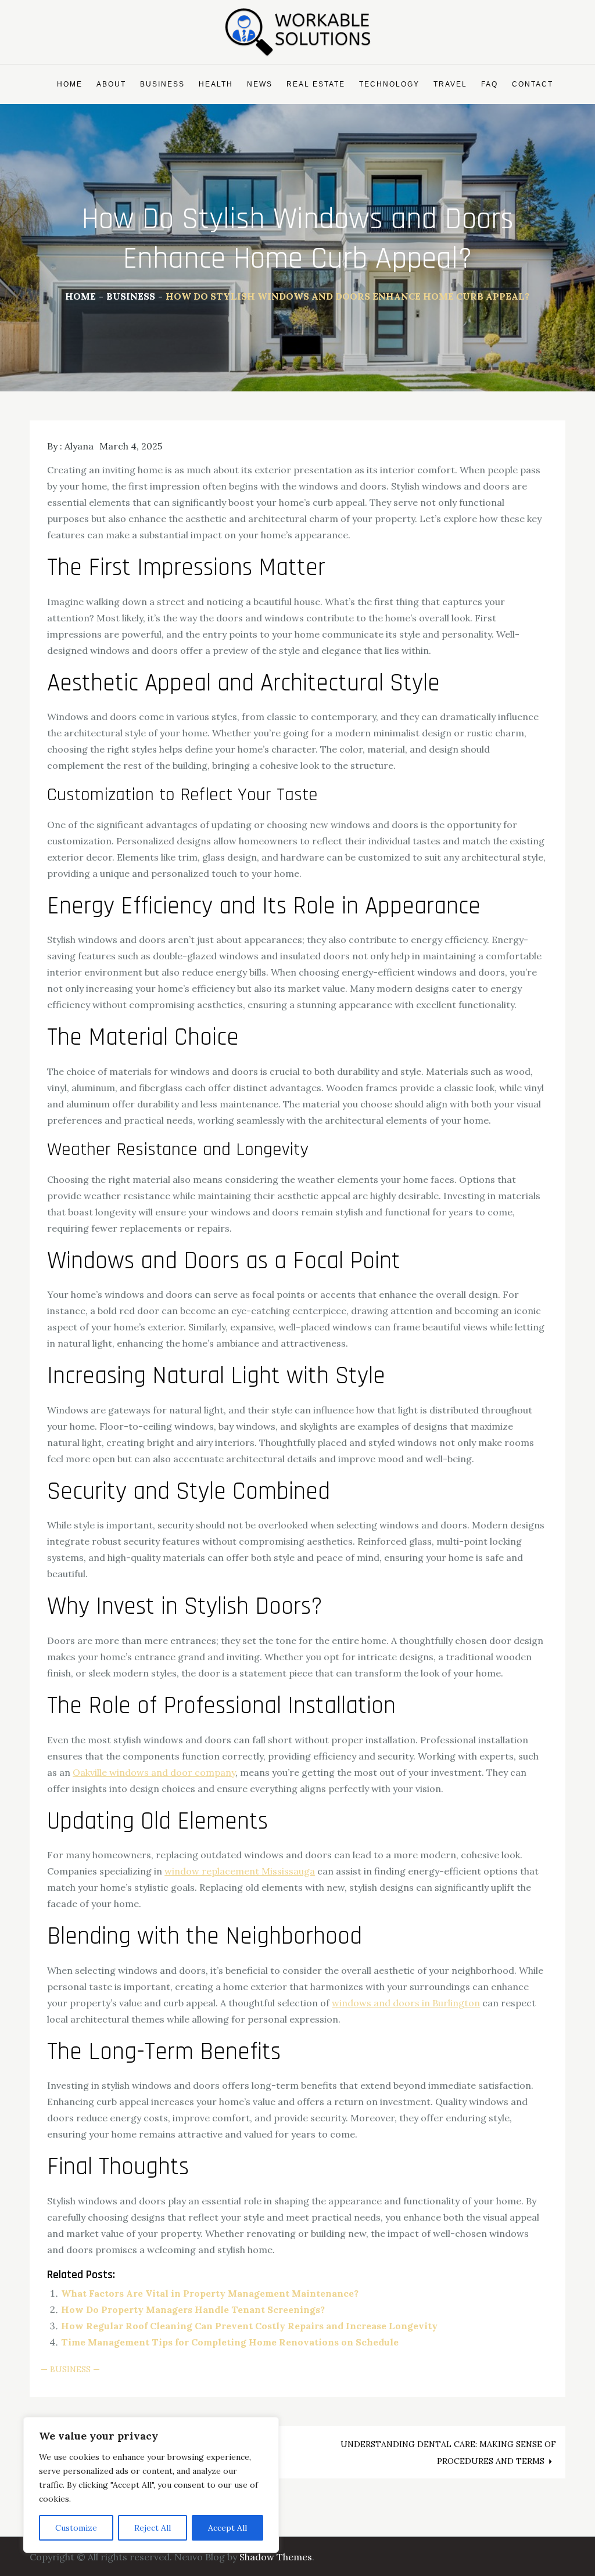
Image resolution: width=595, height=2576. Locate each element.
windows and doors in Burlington (406, 2003)
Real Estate (316, 84)
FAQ (490, 84)
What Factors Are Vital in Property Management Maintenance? (210, 2293)
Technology (389, 84)
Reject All (153, 2528)
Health (216, 84)
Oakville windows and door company (154, 1772)
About (111, 84)
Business (162, 84)
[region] (151, 2485)
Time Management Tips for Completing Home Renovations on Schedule (230, 2342)
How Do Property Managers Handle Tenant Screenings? (193, 2309)
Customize (76, 2528)
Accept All (227, 2528)
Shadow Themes (276, 2557)
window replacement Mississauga (240, 1871)
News (260, 84)
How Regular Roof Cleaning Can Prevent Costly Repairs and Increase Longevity (249, 2326)
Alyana (79, 446)
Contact (533, 84)
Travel (450, 84)
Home (70, 84)
